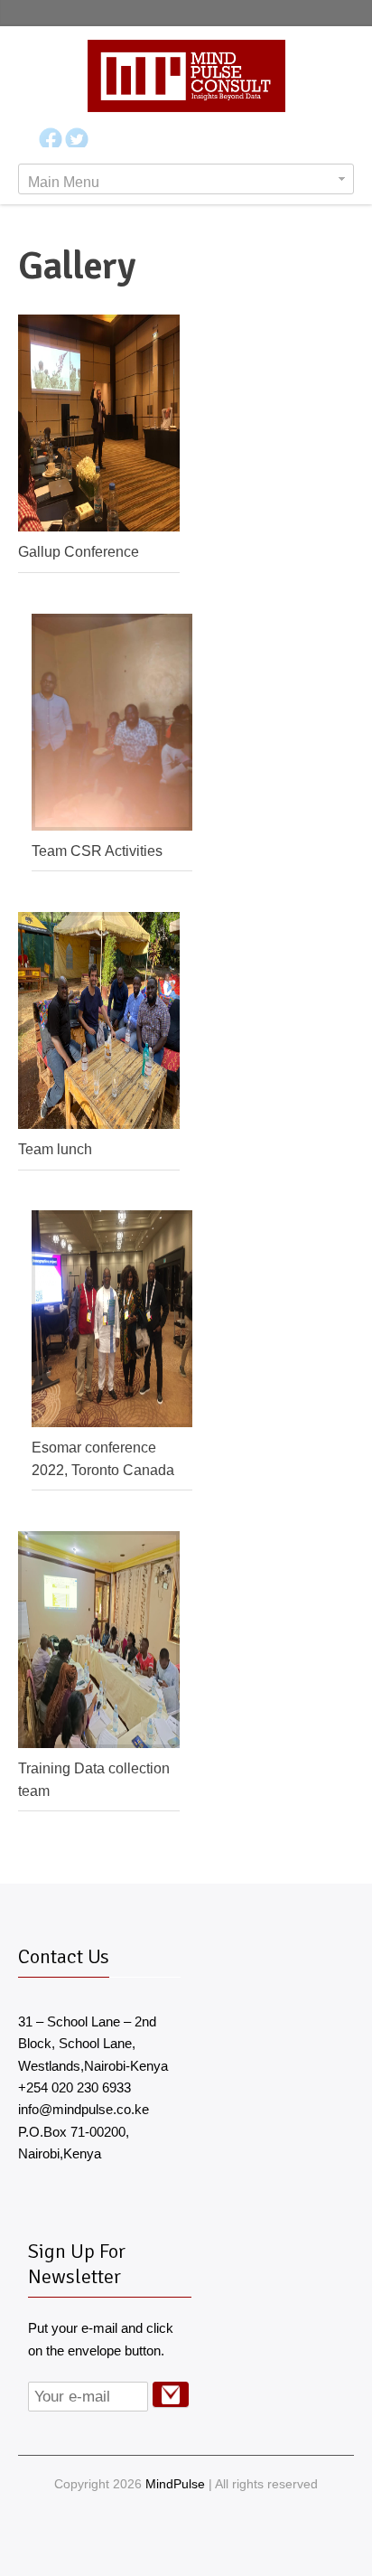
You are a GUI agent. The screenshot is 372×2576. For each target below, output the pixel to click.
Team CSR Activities (97, 851)
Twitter (199, 2530)
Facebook (170, 2530)
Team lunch (55, 1149)
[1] (171, 2394)
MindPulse (175, 2484)
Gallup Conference (79, 551)
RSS (220, 2541)
